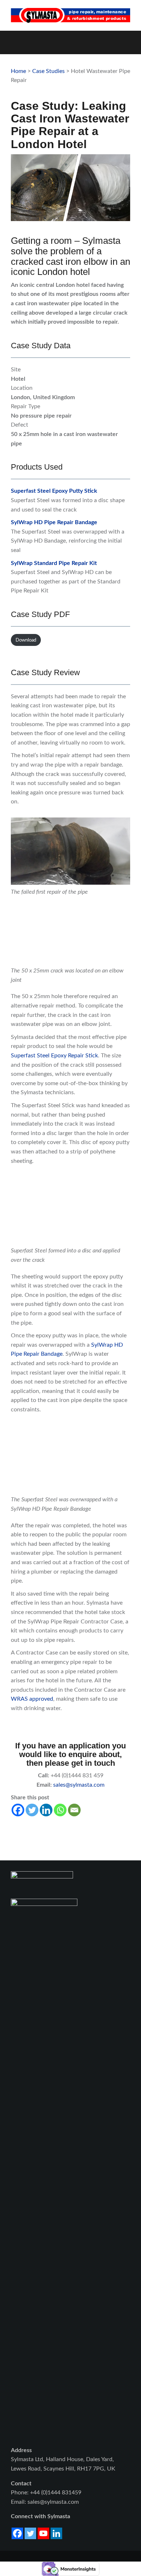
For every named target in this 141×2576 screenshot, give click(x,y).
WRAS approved (32, 1699)
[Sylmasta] (70, 15)
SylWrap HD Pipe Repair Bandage (54, 522)
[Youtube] (43, 2533)
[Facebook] (18, 1810)
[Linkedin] (46, 1810)
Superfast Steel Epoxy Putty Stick (54, 491)
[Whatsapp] (60, 1810)
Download (26, 640)
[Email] (74, 1810)
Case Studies (48, 71)
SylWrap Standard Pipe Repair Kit (54, 563)
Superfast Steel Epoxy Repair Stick (54, 1056)
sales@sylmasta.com (79, 1785)
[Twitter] (32, 1810)
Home (18, 71)
